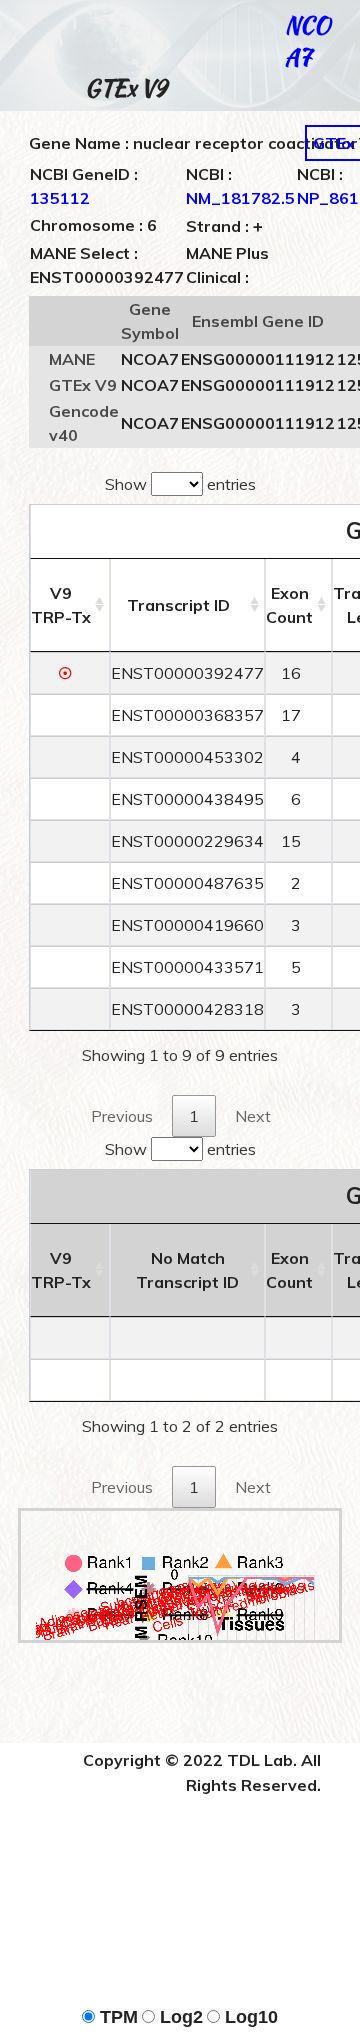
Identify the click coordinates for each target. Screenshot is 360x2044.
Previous (122, 1116)
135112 (60, 198)
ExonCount (289, 605)
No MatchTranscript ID (187, 1270)
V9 (61, 605)
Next (253, 1116)
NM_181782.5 (240, 198)
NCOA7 (307, 41)
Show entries (180, 484)
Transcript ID (178, 605)
